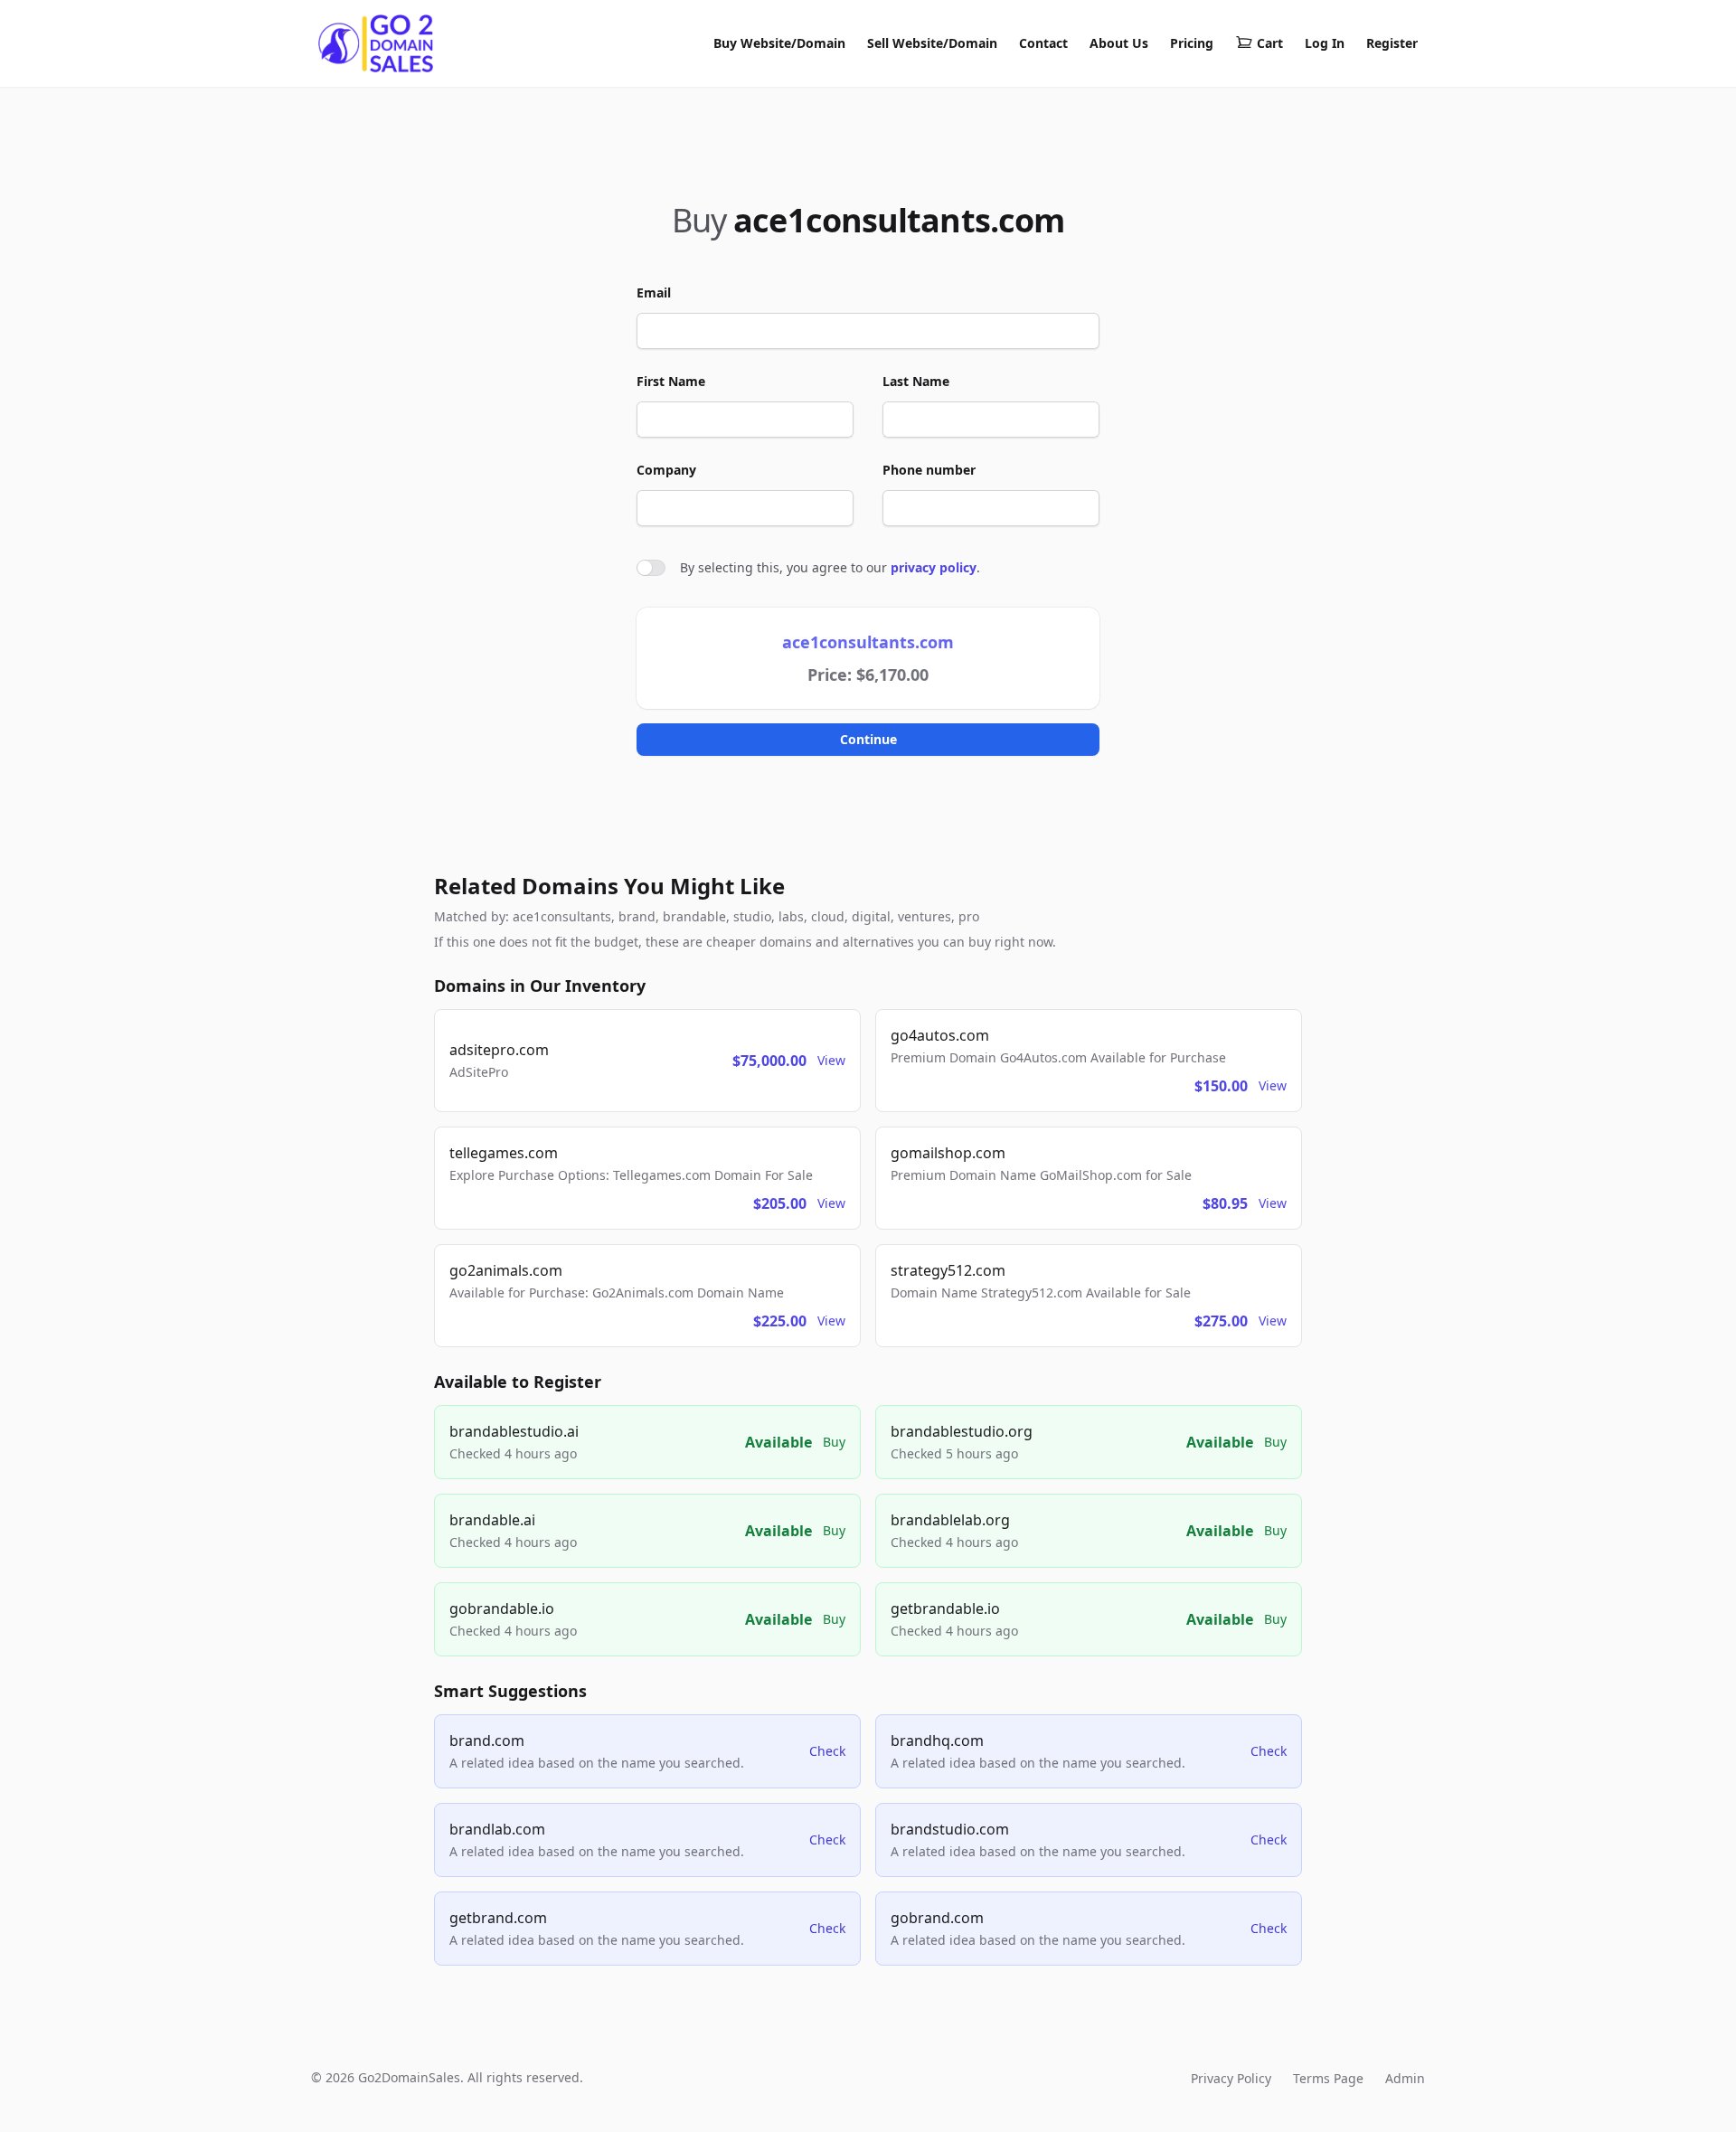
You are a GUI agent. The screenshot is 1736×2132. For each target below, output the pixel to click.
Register (1392, 43)
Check (827, 1751)
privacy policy (934, 567)
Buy (834, 1442)
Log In (1325, 43)
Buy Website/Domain (779, 43)
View (831, 1060)
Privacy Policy (1231, 2078)
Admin (1405, 2078)
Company (666, 470)
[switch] (651, 568)
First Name (671, 381)
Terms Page (1328, 2078)
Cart (1270, 43)
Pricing (1192, 43)
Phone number (929, 470)
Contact (1043, 43)
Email (654, 292)
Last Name (916, 381)
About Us (1119, 43)
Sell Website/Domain (932, 43)
